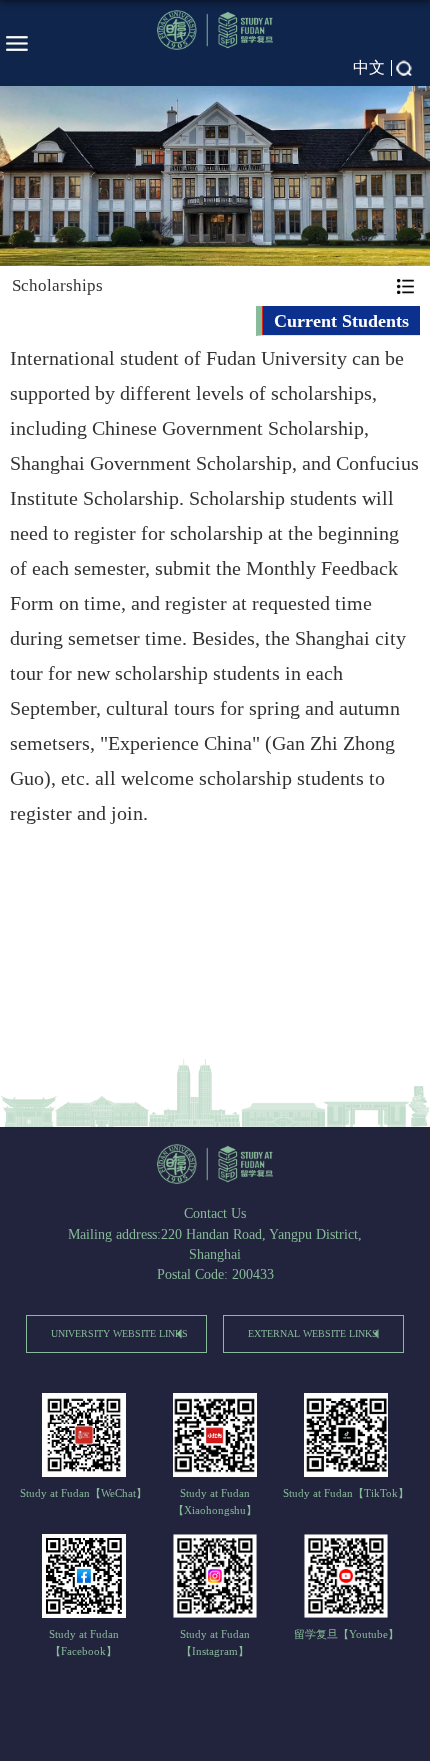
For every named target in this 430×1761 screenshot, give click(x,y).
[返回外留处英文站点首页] (215, 1164)
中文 (369, 68)
